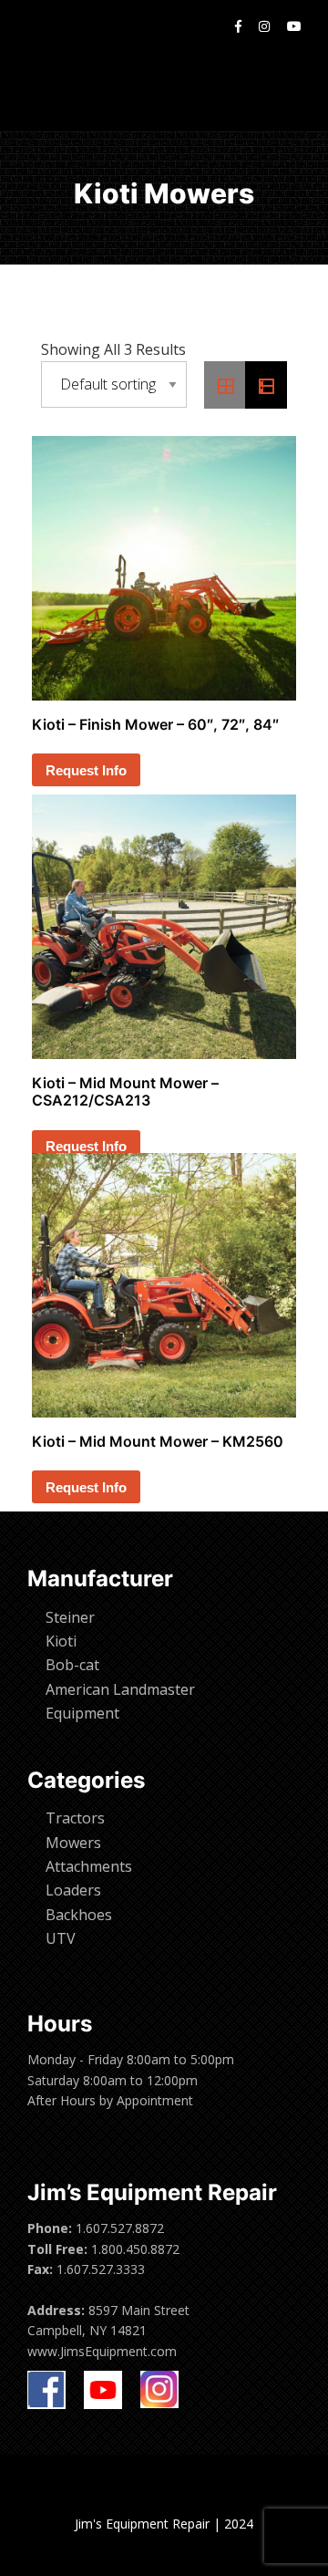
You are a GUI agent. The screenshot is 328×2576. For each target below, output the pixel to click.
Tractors (75, 1818)
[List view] (266, 385)
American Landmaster (120, 1689)
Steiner (70, 1617)
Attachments (89, 1866)
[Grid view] (225, 385)
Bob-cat (72, 1665)
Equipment (82, 1713)
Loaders (73, 1890)
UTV (61, 1938)
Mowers (73, 1843)
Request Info (86, 770)
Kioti (61, 1641)
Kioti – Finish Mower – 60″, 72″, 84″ (155, 724)
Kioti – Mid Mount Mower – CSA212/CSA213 (125, 1091)
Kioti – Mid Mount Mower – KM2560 (158, 1441)
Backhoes (79, 1915)
